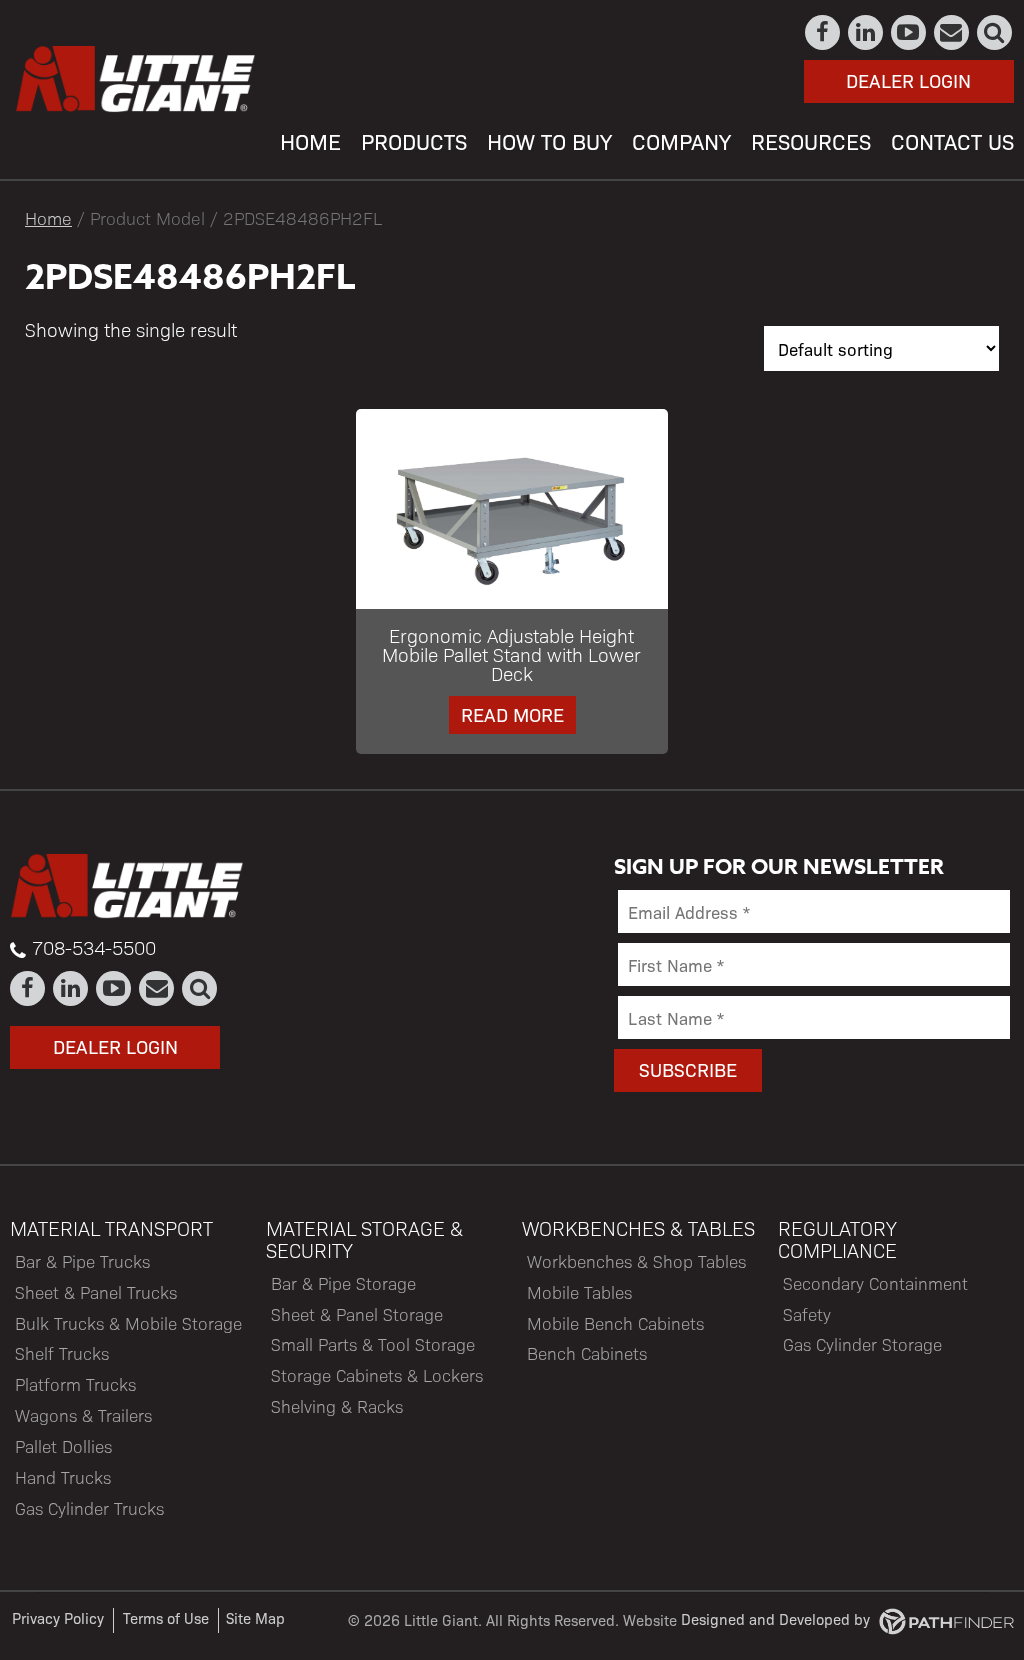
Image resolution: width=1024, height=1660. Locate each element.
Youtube (909, 32)
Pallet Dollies (63, 1446)
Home (48, 217)
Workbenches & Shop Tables (636, 1261)
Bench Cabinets (587, 1353)
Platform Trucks (75, 1384)
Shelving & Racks (337, 1406)
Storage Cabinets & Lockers (377, 1375)
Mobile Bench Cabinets (615, 1323)
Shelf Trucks (62, 1353)
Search (995, 32)
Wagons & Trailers (83, 1415)
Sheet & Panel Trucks (96, 1292)
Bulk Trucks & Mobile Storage (128, 1323)
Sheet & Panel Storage (357, 1314)
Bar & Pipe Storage (343, 1283)
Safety (807, 1314)
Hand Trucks (63, 1477)
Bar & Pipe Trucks (82, 1261)
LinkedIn (866, 32)
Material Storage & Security (364, 1239)
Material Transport (111, 1228)
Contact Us (952, 32)
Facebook (823, 32)
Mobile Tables (579, 1292)
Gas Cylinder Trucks (89, 1508)
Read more (512, 714)
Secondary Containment (875, 1283)
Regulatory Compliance (837, 1239)
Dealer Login (908, 80)
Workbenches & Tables (638, 1228)
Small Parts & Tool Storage (373, 1344)
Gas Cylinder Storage (862, 1344)
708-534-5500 (94, 947)
